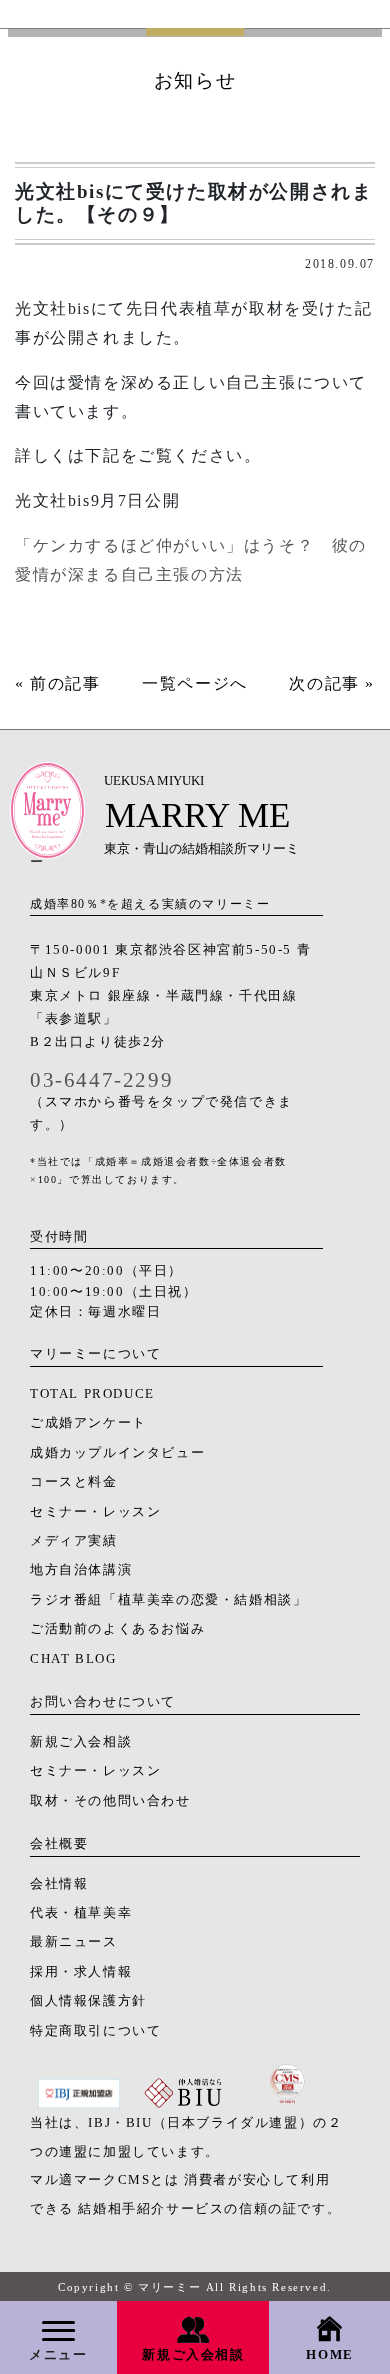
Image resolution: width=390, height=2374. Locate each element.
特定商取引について (95, 2031)
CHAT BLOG (73, 1659)
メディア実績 (74, 1541)
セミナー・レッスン (95, 1512)
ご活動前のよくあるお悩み (117, 1629)
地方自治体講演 (81, 1570)
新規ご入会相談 (193, 2355)
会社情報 (59, 1884)
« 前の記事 (58, 683)
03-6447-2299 (101, 1079)
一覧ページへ (195, 683)
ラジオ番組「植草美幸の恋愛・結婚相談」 (168, 1600)
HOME (329, 2355)
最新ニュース (74, 1942)
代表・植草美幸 (81, 1913)
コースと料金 (74, 1482)
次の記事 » (332, 683)
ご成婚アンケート (88, 1423)
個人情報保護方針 (88, 2001)
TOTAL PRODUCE (92, 1394)
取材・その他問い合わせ (110, 1801)
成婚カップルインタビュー (117, 1453)
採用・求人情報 (81, 1972)
